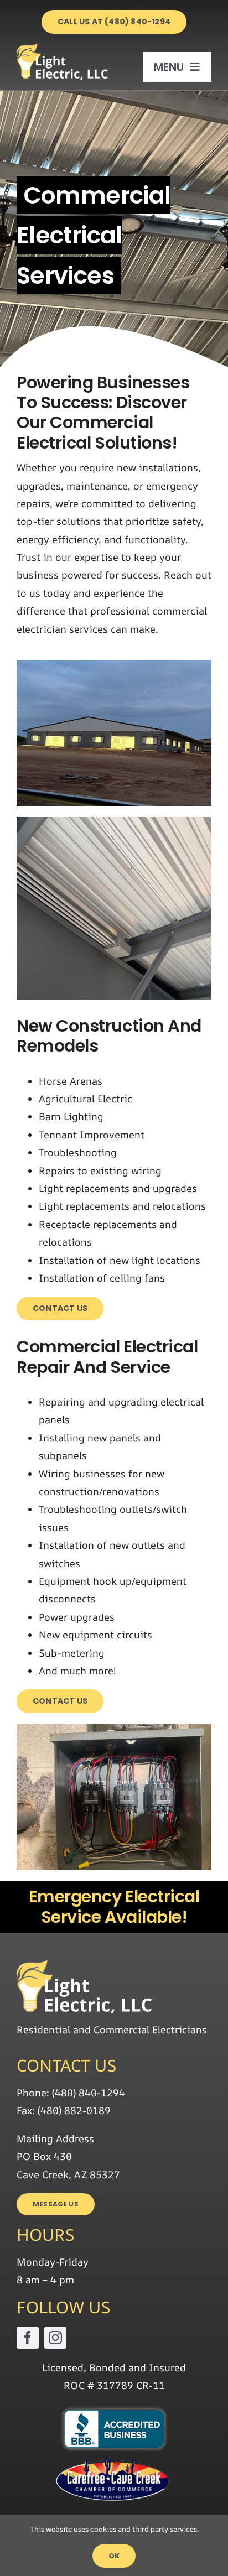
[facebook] (28, 2338)
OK (114, 2556)
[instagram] (55, 2338)
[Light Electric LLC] (63, 49)
